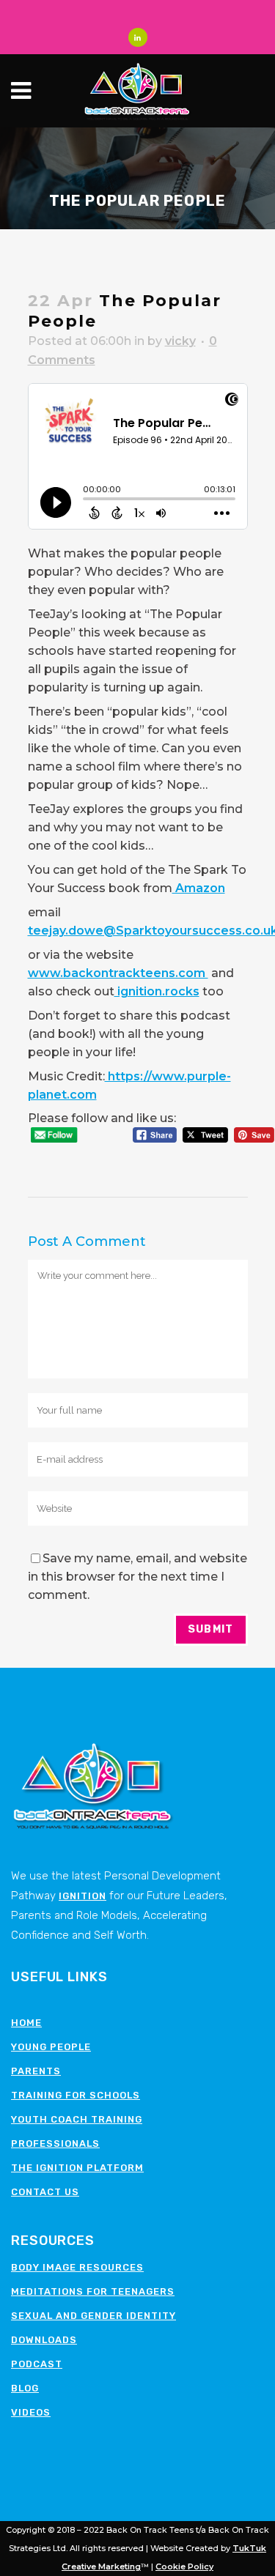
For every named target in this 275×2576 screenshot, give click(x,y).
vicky (180, 341)
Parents (36, 2071)
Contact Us (45, 2192)
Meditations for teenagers (93, 2291)
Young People (51, 2047)
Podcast (37, 2364)
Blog (25, 2388)
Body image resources (77, 2267)
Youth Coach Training (77, 2119)
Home (26, 2023)
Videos (31, 2412)
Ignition (82, 1896)
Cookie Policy (184, 2566)
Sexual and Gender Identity (93, 2316)
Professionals (55, 2143)
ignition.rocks (157, 991)
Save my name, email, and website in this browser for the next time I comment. (137, 1577)
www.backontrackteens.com (118, 973)
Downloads (44, 2340)
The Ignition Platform (77, 2168)
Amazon (199, 888)
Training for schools (76, 2095)
